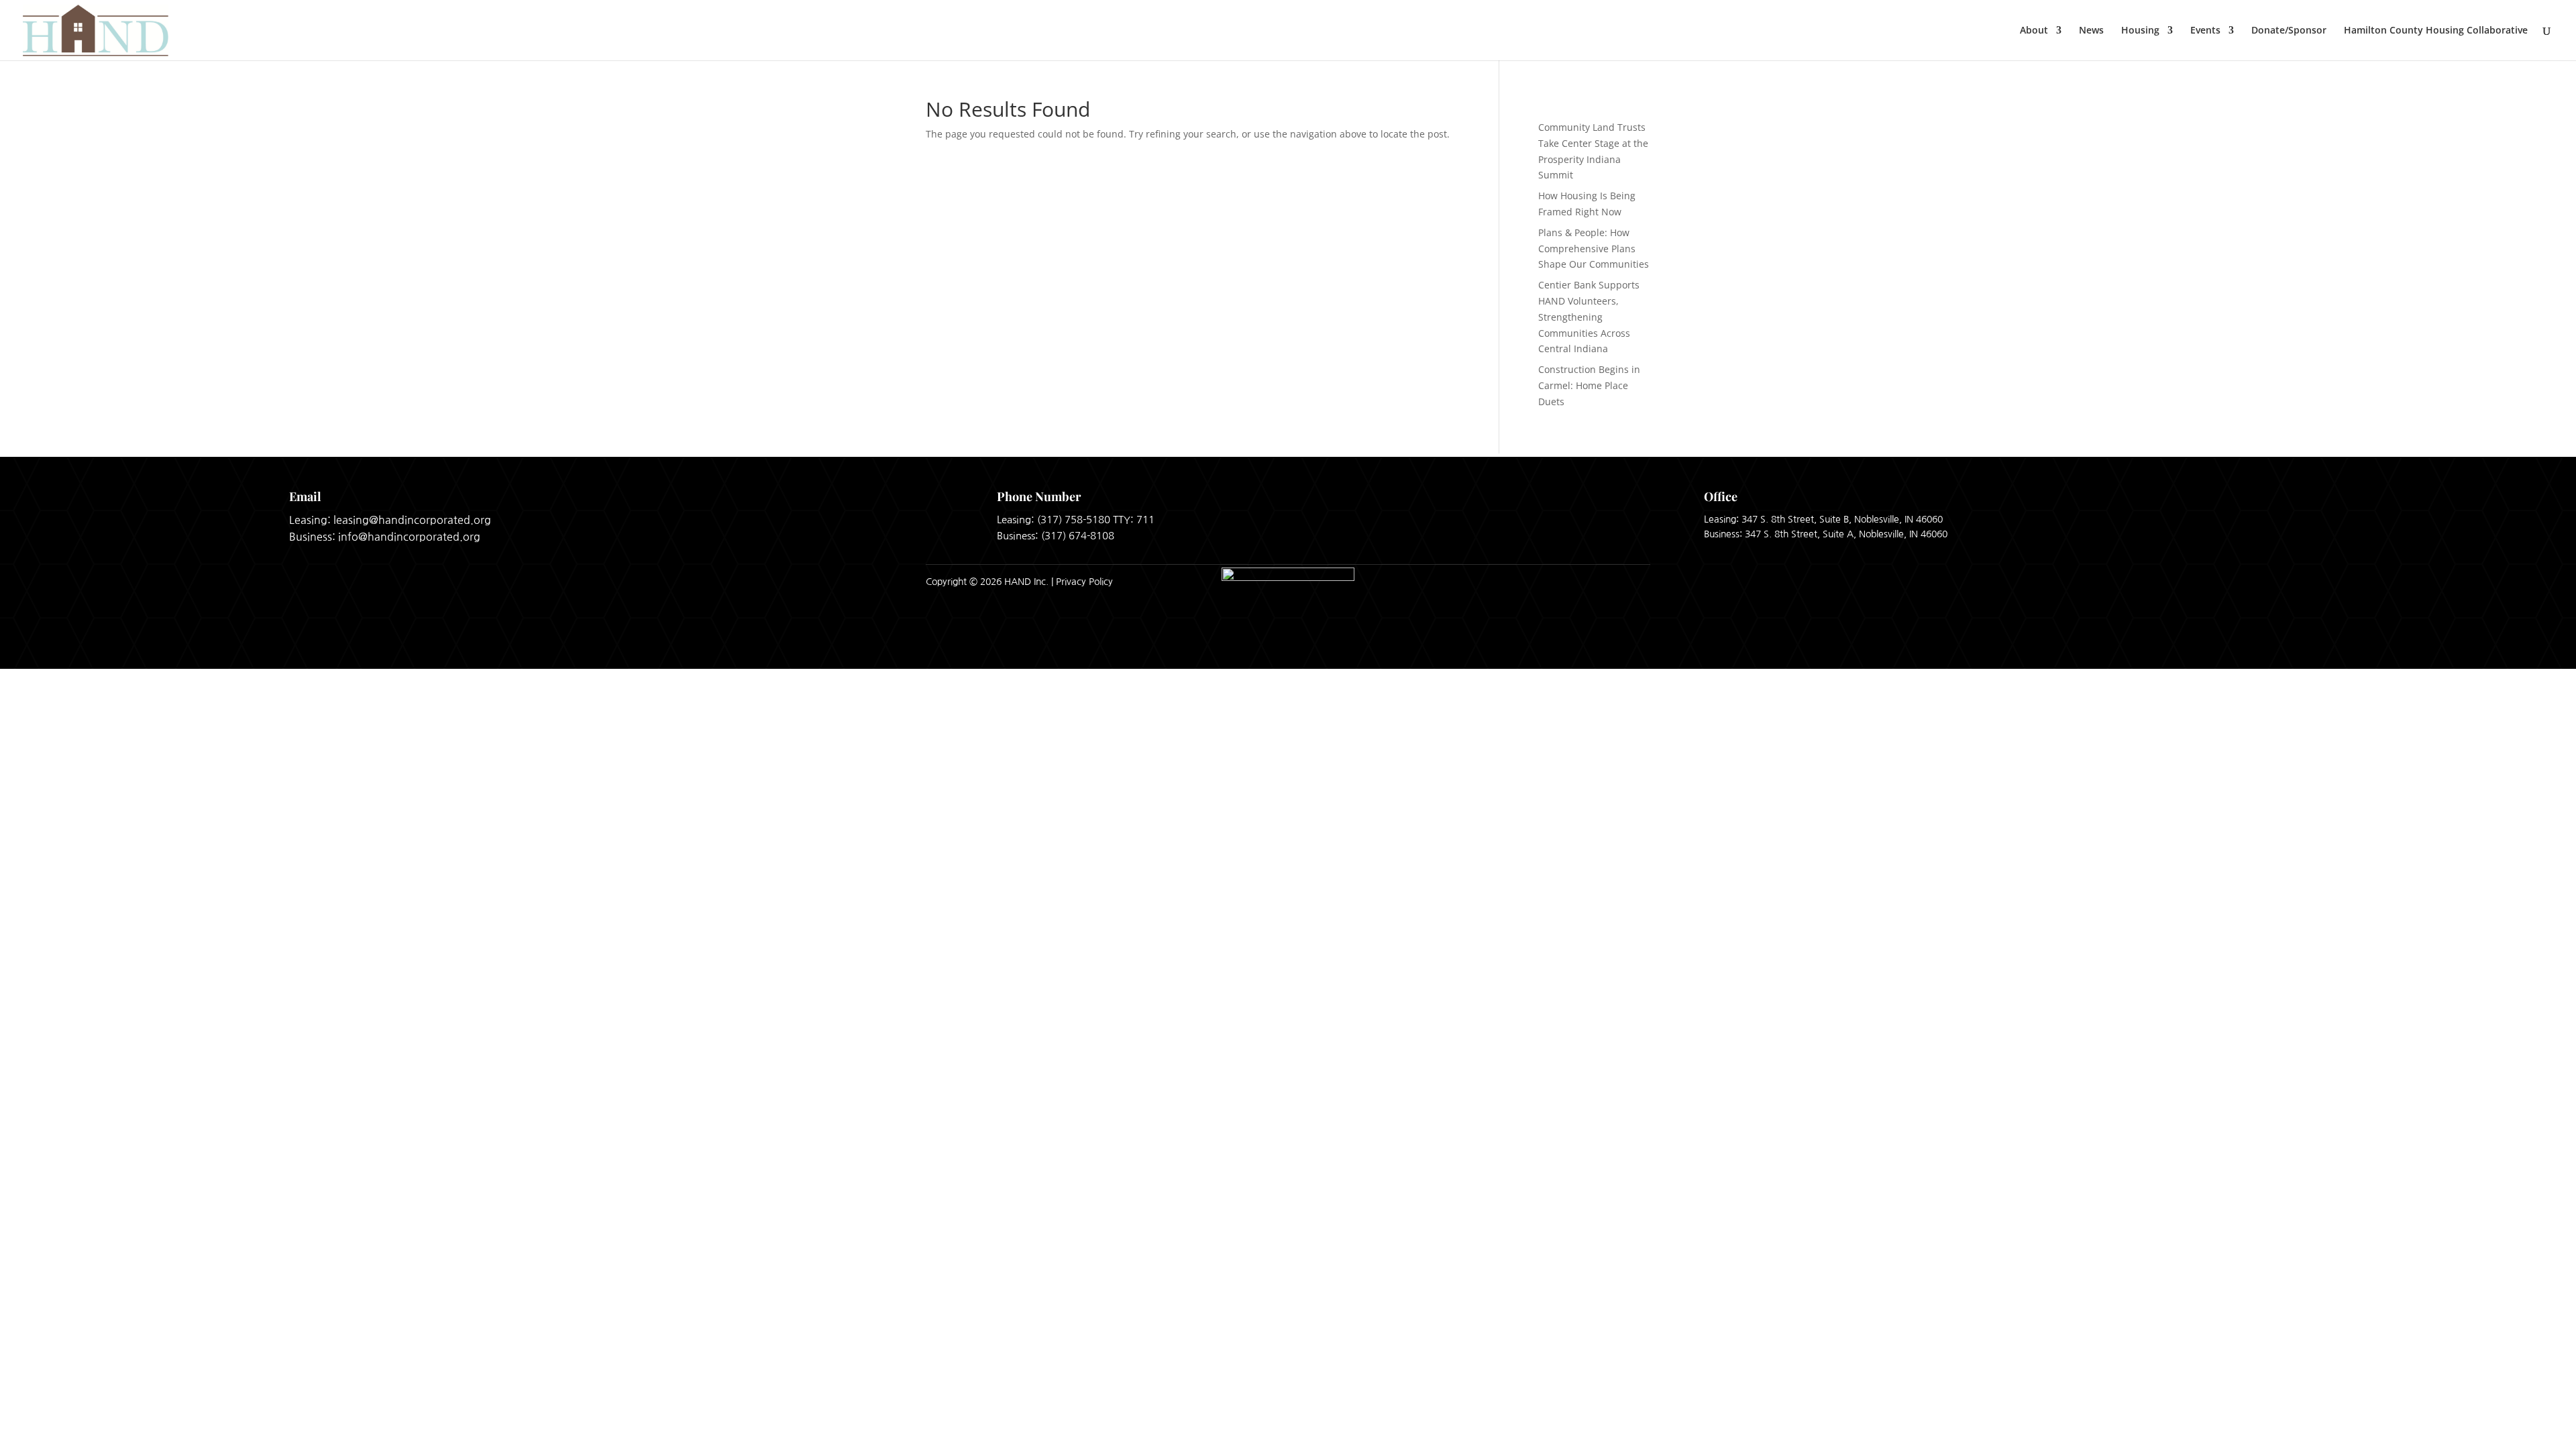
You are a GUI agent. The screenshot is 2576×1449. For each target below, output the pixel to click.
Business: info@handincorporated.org (385, 537)
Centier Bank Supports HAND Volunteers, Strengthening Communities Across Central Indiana (1589, 317)
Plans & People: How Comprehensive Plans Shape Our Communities (1594, 249)
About (2034, 31)
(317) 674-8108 (1078, 536)
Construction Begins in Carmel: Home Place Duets (1589, 385)
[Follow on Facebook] (1601, 582)
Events (2205, 31)
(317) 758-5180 (1074, 520)
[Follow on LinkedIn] (1635, 582)
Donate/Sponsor (2289, 31)
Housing (2140, 31)
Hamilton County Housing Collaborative (2436, 31)
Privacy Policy (1084, 582)
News (2091, 31)
